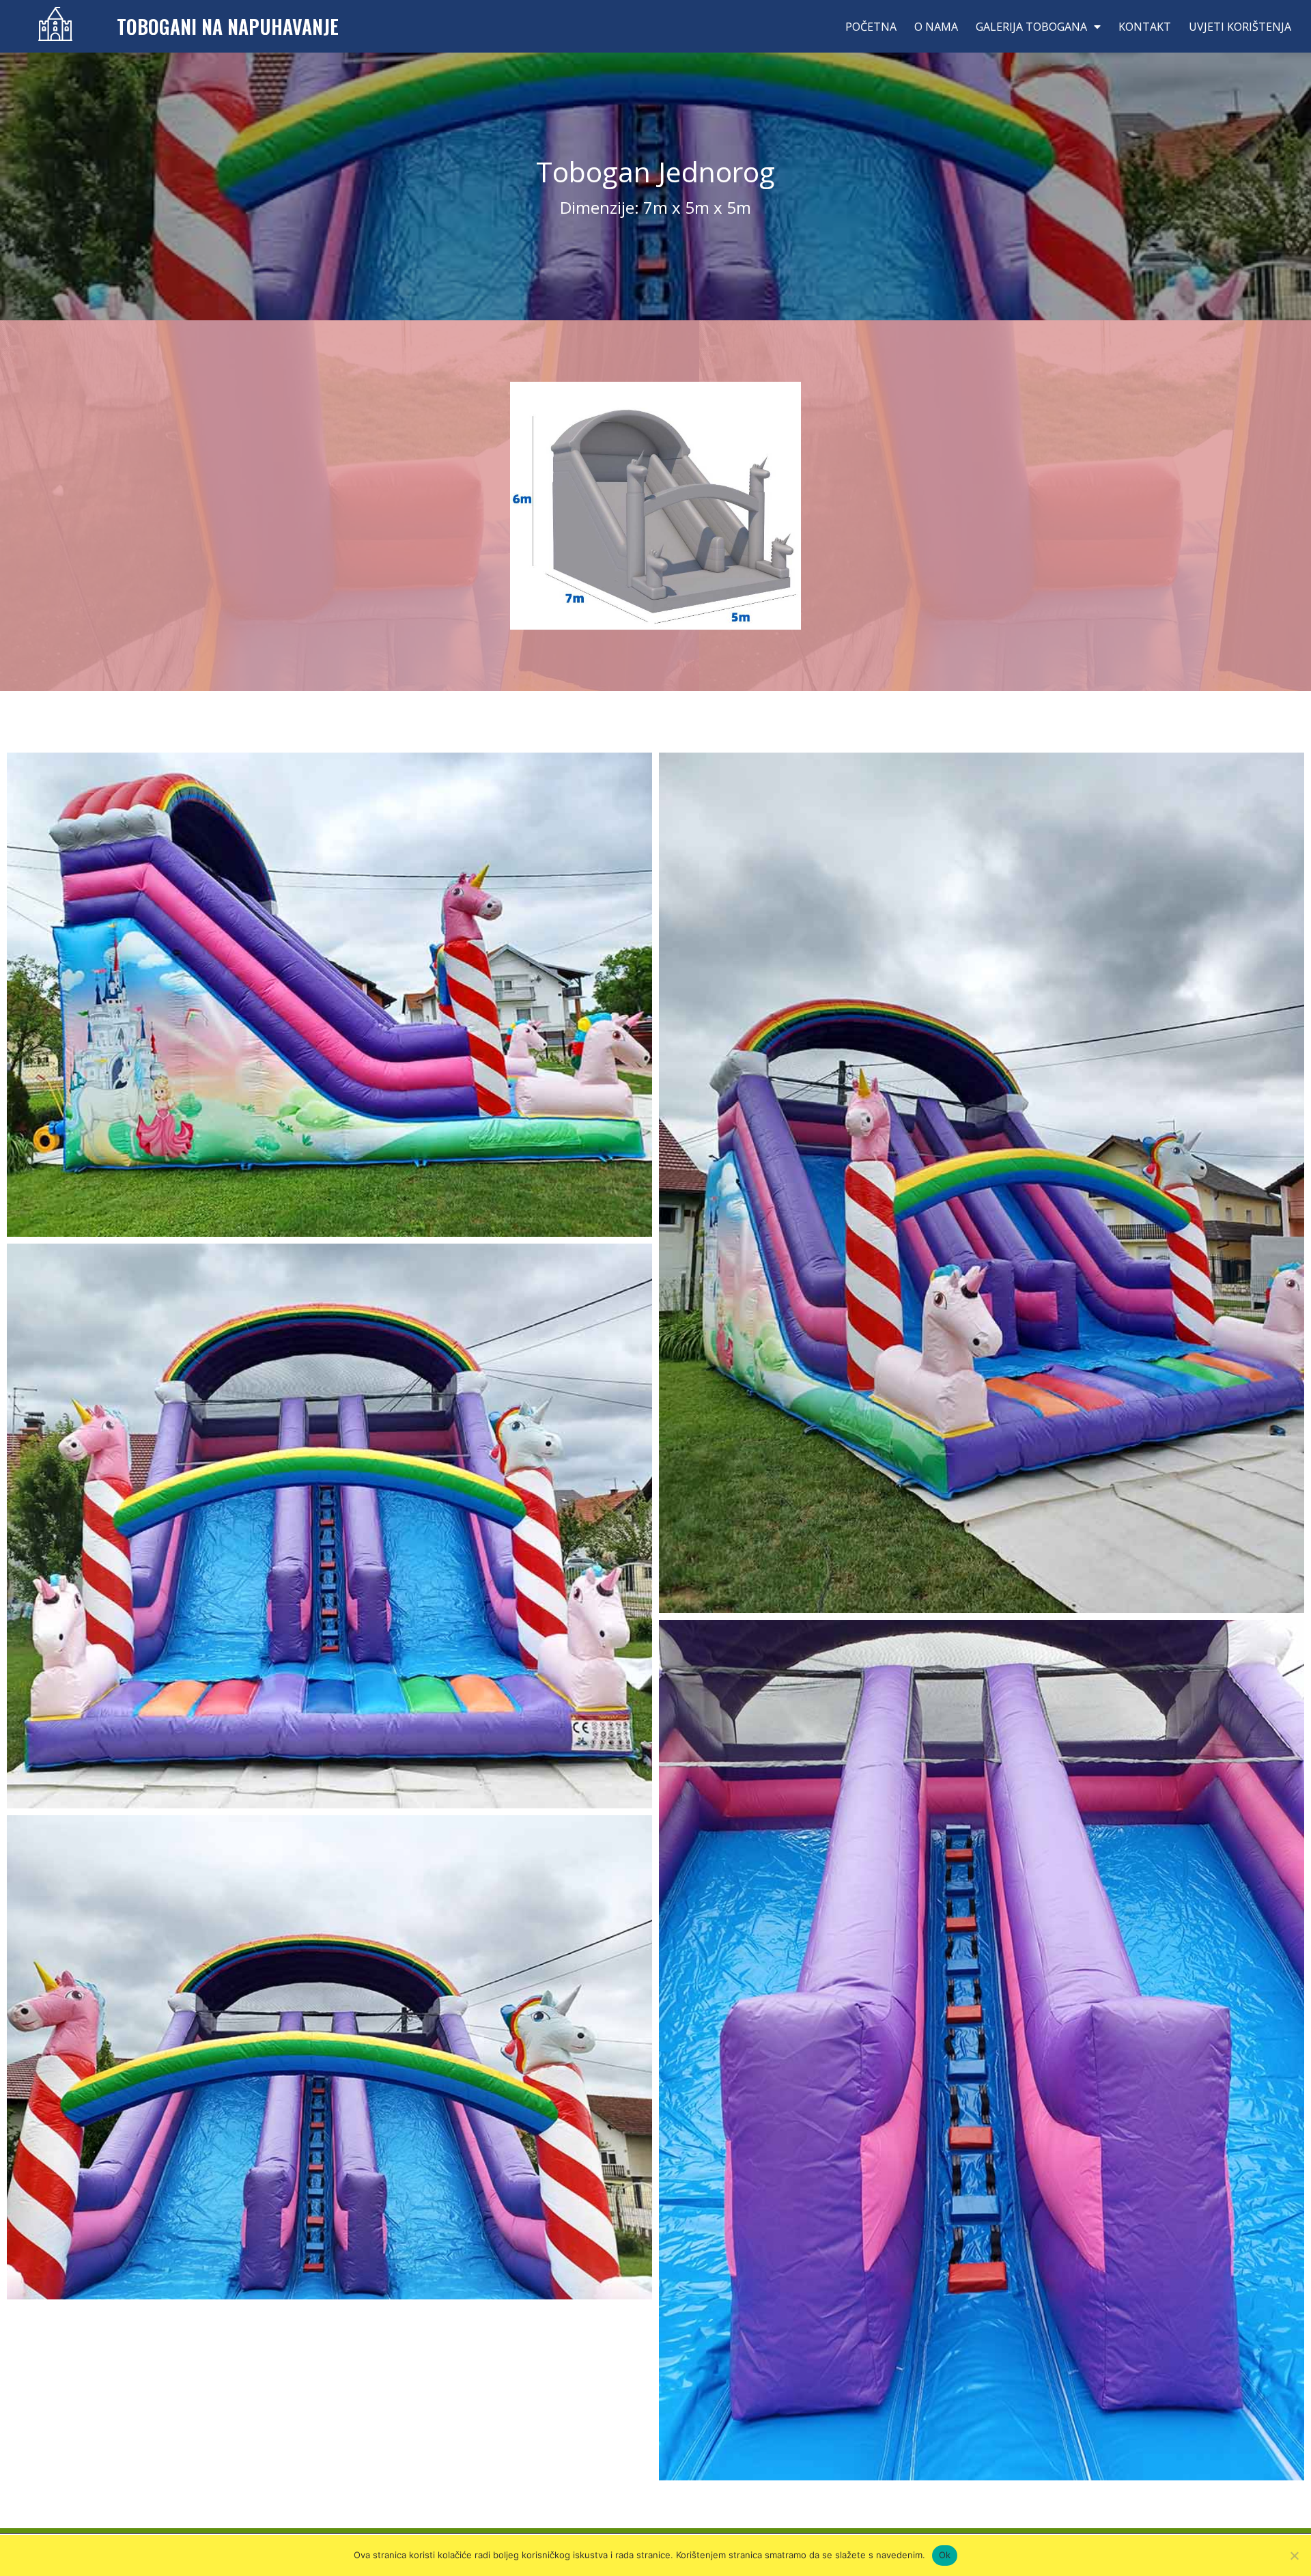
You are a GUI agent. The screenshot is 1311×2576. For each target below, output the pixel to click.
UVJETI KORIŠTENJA (1240, 27)
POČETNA (871, 27)
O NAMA (936, 27)
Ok (945, 2555)
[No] (1294, 2556)
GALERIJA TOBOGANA (1031, 27)
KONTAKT (1145, 27)
